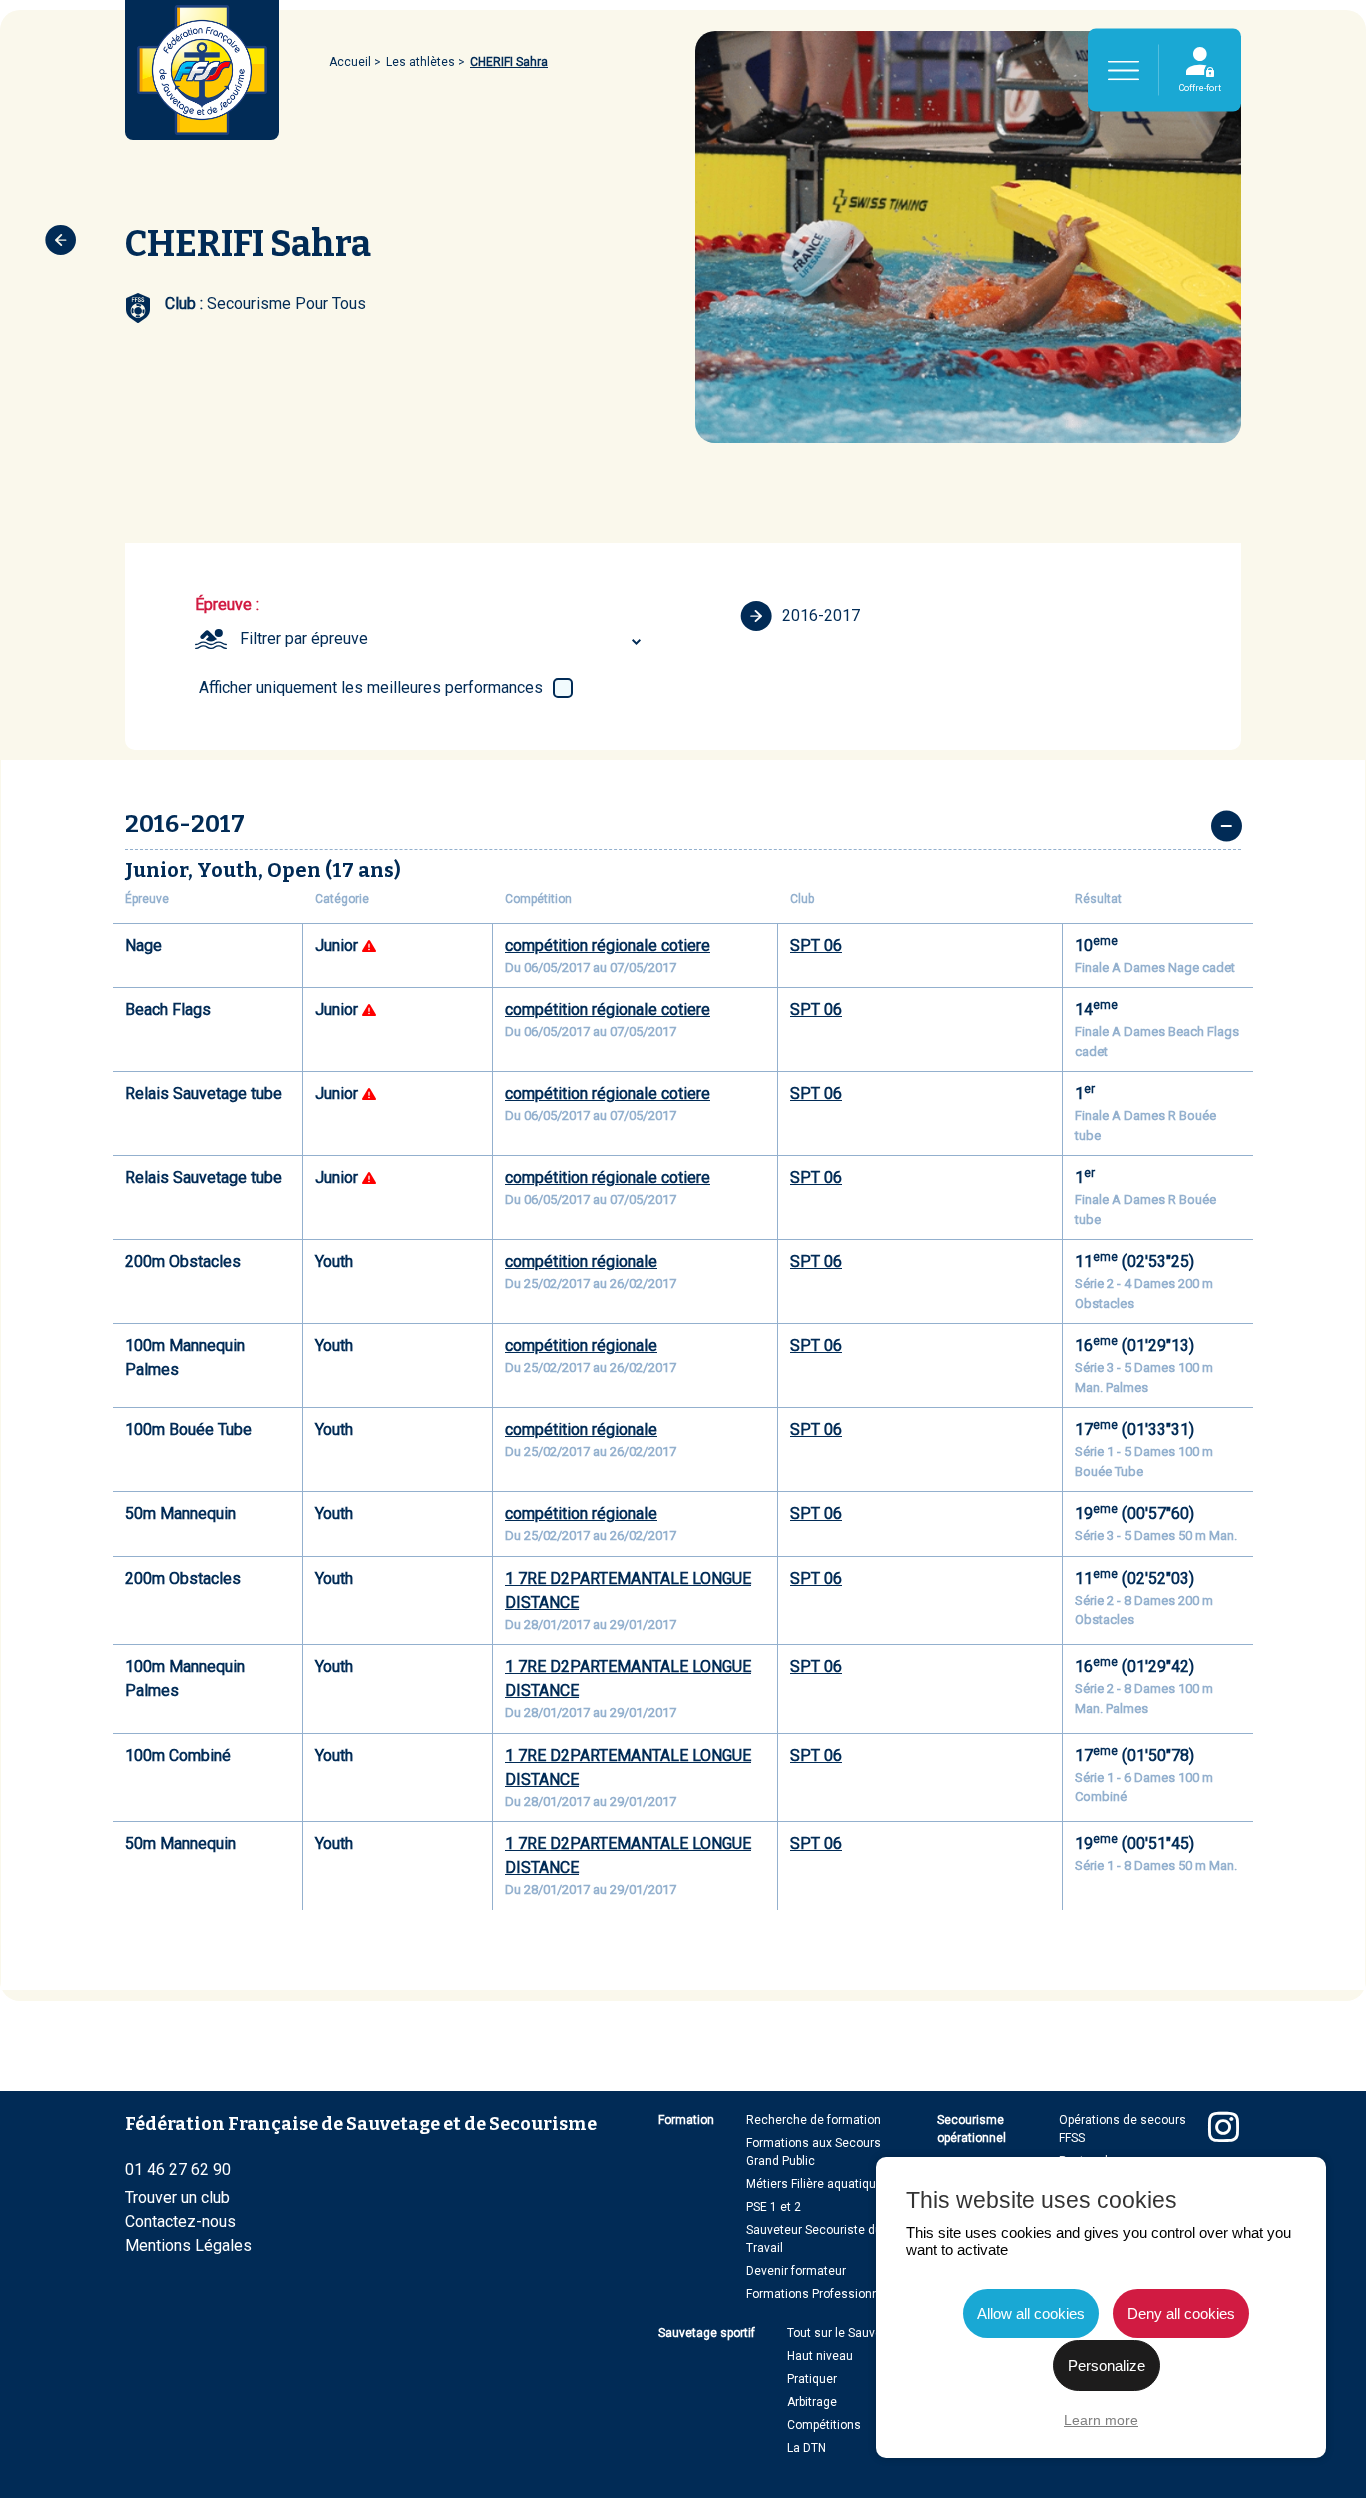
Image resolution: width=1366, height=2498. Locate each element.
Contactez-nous (180, 2221)
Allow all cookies (1031, 2313)
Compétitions (824, 2425)
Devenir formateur (796, 2271)
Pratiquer (812, 2379)
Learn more (1101, 2420)
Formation (686, 2120)
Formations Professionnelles (826, 2294)
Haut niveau (820, 2356)
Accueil (350, 62)
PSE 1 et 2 (773, 2207)
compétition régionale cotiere (607, 945)
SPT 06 (816, 945)
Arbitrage (812, 2402)
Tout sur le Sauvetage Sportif (866, 2333)
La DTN (806, 2448)
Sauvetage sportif (706, 2333)
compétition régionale (581, 1261)
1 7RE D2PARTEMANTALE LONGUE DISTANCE (628, 1590)
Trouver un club (177, 2197)
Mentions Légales (188, 2245)
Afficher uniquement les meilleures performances (371, 687)
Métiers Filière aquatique (814, 2184)
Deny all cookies (1181, 2313)
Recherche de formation (813, 2120)
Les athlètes (420, 62)
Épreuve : (227, 604)
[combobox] (443, 639)
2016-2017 (821, 615)
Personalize (1106, 2365)
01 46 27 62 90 (178, 2169)
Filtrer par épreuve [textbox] (304, 638)
